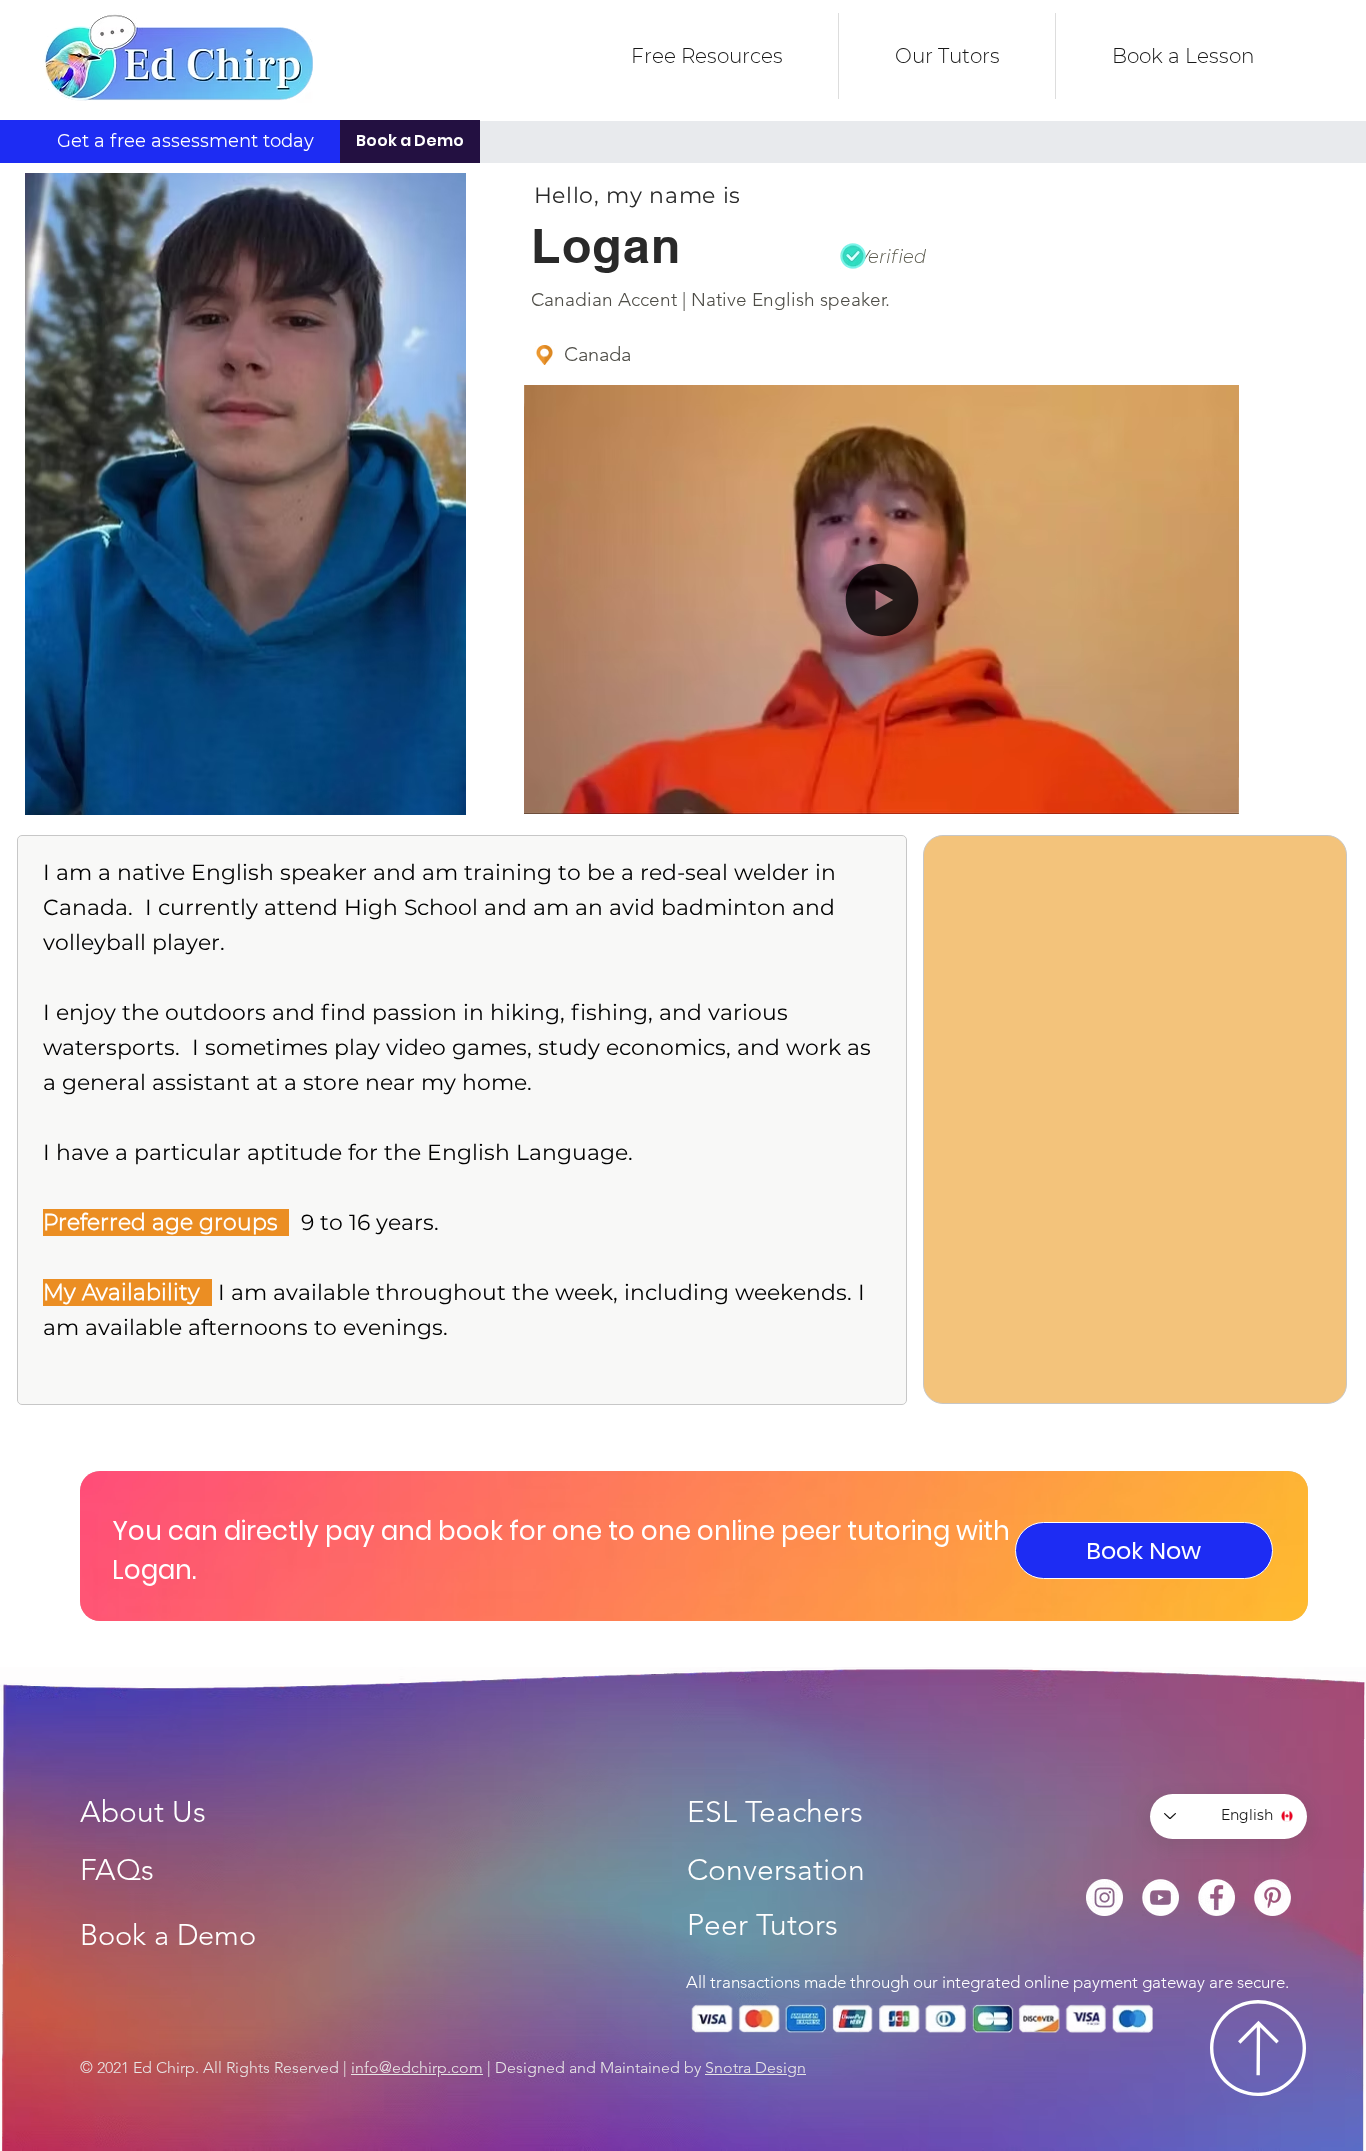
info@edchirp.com (417, 2067)
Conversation (776, 1870)
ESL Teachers (775, 1812)
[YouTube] (1160, 1897)
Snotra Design (755, 2067)
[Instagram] (1104, 1897)
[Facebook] (1216, 1897)
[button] (882, 791)
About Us (143, 1812)
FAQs (117, 1870)
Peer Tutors (762, 1925)
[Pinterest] (1272, 1897)
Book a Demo (168, 1934)
